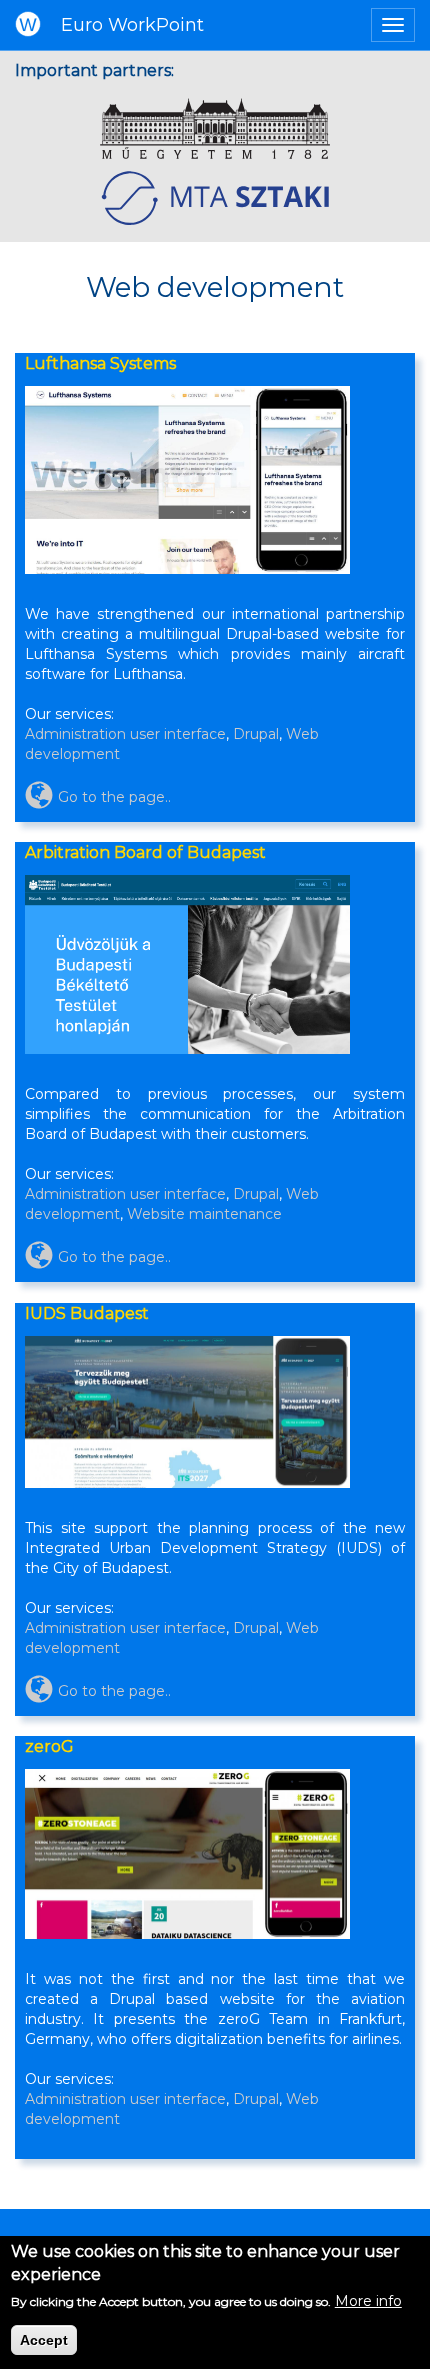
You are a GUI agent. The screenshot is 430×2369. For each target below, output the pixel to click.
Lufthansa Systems (100, 363)
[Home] (28, 22)
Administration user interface (125, 734)
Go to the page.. (114, 797)
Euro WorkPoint (132, 25)
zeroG (49, 1746)
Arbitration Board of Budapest (145, 852)
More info (368, 2301)
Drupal (256, 734)
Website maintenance (204, 1215)
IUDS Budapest (87, 1313)
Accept (44, 2340)
